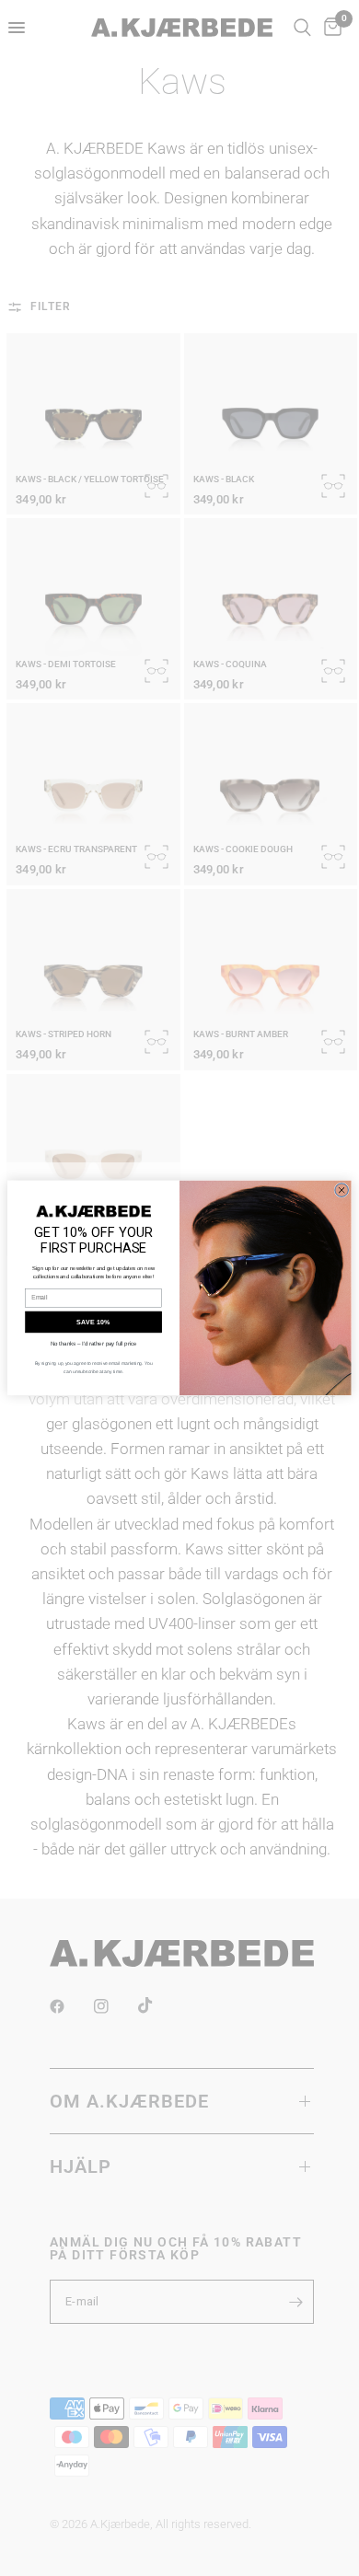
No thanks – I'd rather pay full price (94, 1344)
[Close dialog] (342, 1190)
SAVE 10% (93, 1323)
